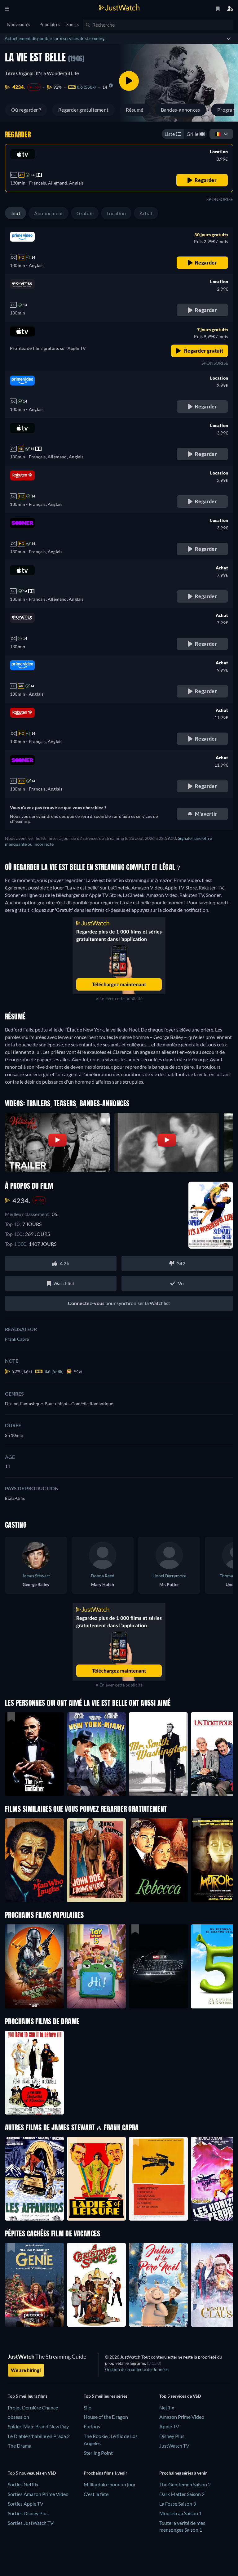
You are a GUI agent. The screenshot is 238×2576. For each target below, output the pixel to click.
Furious (92, 2426)
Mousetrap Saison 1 (181, 2513)
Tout (15, 213)
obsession (18, 2417)
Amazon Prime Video (182, 2417)
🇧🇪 (218, 134)
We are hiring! (26, 2370)
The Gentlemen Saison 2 (185, 2484)
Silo (88, 2407)
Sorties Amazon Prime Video (38, 2494)
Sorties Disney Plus (28, 2513)
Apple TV (169, 2426)
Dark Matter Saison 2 (182, 2494)
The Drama (20, 2446)
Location (116, 213)
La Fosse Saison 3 (178, 2504)
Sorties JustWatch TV (31, 2523)
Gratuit (85, 213)
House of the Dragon (106, 2417)
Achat (146, 213)
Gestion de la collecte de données (137, 2369)
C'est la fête (96, 2494)
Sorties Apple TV (26, 2504)
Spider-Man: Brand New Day (38, 2426)
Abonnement (48, 213)
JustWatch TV (174, 2446)
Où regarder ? (26, 110)
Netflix (167, 2407)
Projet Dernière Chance (33, 2407)
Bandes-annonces (181, 110)
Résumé (134, 110)
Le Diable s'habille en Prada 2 (39, 2436)
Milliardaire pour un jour (110, 2484)
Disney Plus (172, 2436)
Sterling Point (98, 2453)
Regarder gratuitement (83, 110)
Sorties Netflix (23, 2484)
